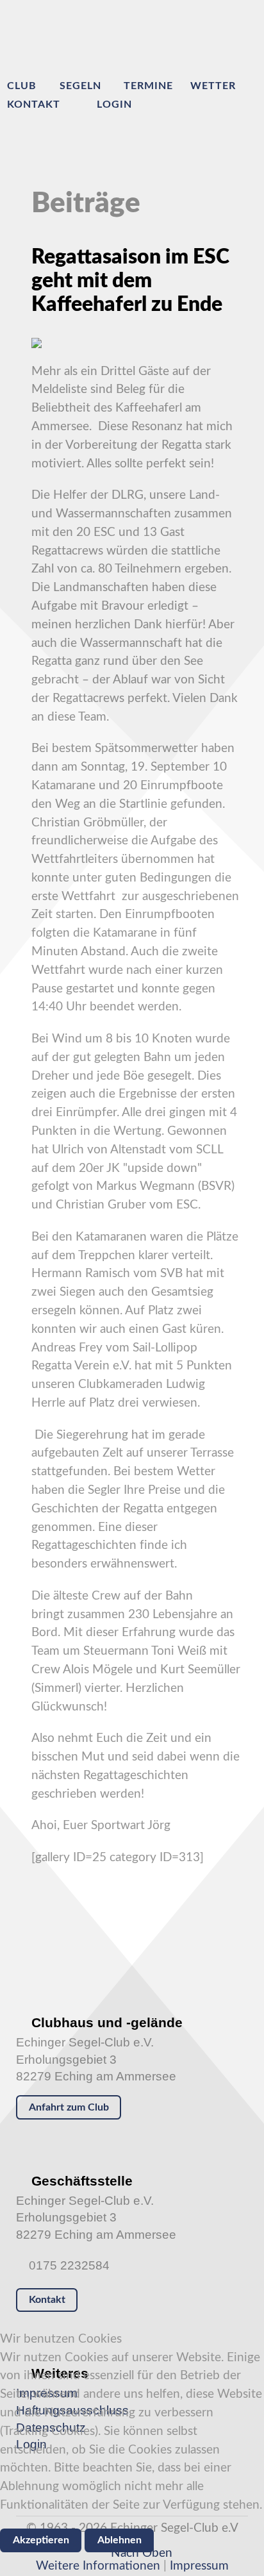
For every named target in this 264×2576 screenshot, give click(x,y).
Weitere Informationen (98, 2566)
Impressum (199, 2566)
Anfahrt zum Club (69, 2107)
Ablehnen (120, 2540)
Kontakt (47, 2300)
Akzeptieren (41, 2540)
